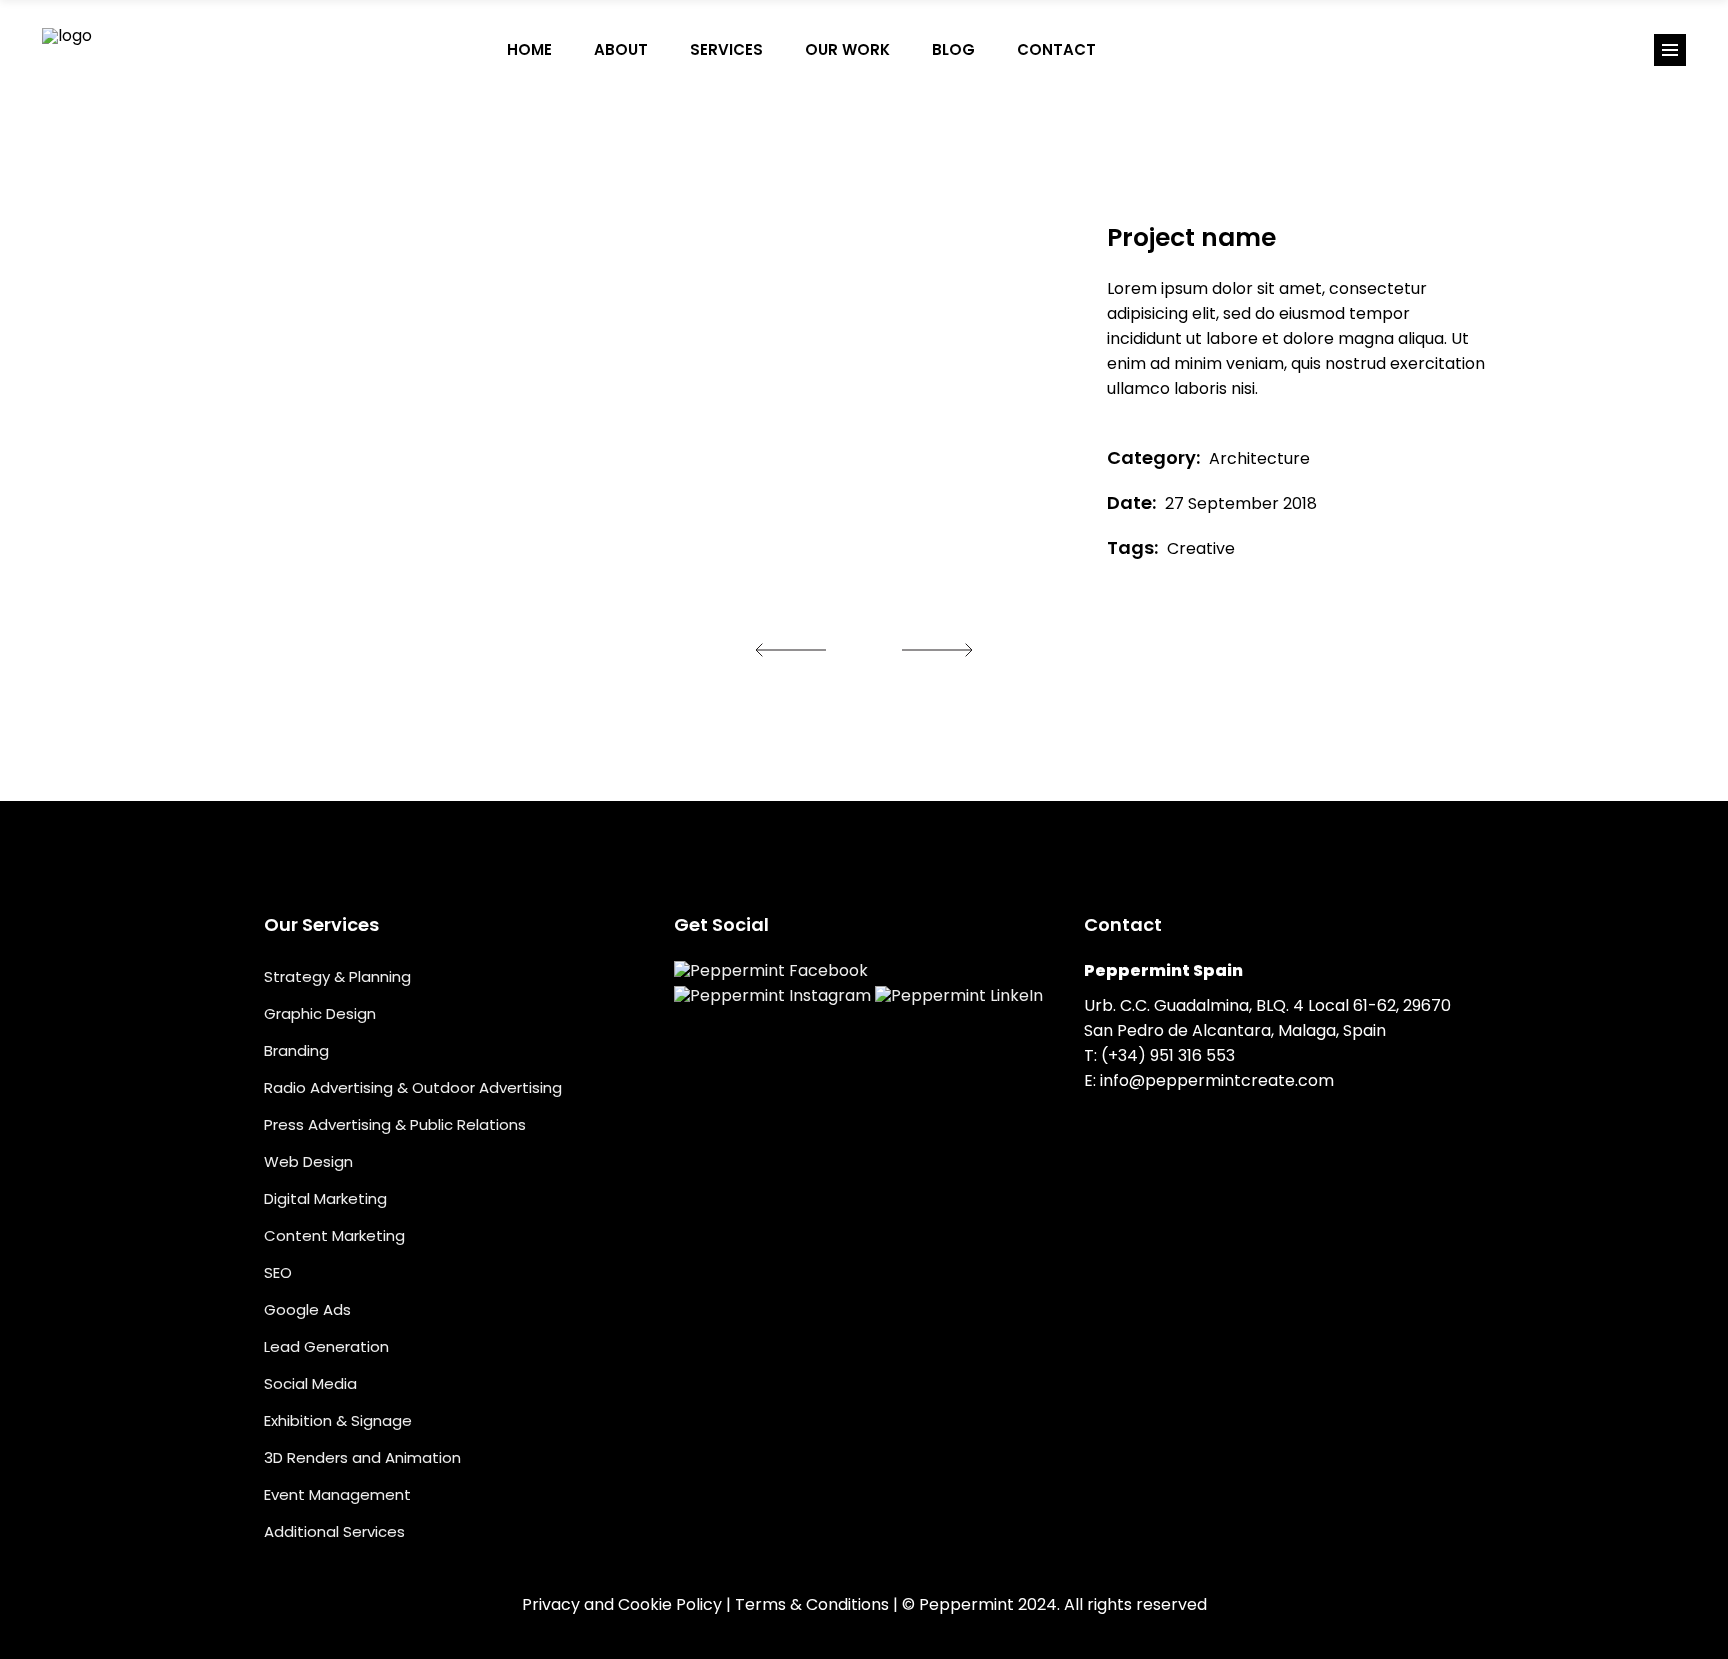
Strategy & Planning (337, 976)
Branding (296, 1050)
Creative (1201, 548)
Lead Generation (326, 1346)
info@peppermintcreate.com (1217, 1080)
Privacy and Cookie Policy (622, 1604)
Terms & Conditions (812, 1604)
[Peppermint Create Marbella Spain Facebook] (1138, 50)
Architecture (1259, 458)
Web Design (308, 1161)
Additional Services (334, 1531)
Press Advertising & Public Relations (395, 1124)
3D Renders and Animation (362, 1457)
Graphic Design (320, 1013)
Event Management (337, 1494)
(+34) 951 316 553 (1168, 1055)
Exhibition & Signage (338, 1420)
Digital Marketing (325, 1198)
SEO (278, 1272)
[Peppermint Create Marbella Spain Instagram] (1180, 50)
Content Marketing (334, 1235)
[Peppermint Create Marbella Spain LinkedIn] (1222, 50)
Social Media (310, 1383)
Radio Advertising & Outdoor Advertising (413, 1087)
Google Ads (307, 1309)
